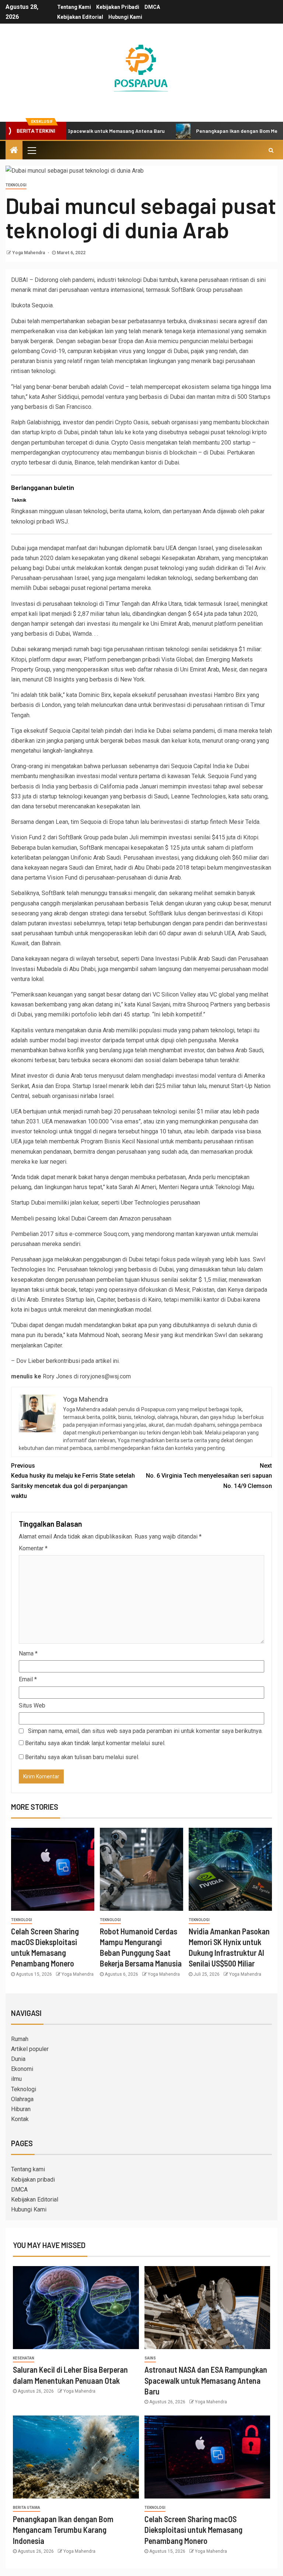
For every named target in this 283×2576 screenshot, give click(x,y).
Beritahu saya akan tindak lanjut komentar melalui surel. (95, 1743)
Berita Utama (27, 2508)
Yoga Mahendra (29, 253)
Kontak (20, 2119)
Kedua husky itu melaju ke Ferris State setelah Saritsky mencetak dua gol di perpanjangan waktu (73, 1481)
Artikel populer (30, 2049)
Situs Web (32, 1705)
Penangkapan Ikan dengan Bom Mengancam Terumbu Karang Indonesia (63, 2530)
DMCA (152, 7)
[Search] (271, 150)
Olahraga (22, 2099)
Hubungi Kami (125, 17)
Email (28, 1679)
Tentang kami (74, 7)
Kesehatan (24, 2358)
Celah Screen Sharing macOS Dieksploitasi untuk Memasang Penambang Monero (193, 2530)
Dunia (18, 2059)
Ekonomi (22, 2069)
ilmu (16, 2079)
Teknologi (16, 185)
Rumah (20, 2039)
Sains (150, 2358)
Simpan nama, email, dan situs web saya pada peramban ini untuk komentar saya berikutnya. (145, 1731)
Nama (28, 1653)
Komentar (33, 1548)
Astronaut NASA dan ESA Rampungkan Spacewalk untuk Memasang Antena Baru (206, 2380)
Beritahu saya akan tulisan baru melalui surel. (82, 1757)
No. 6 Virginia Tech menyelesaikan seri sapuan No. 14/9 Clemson (209, 1476)
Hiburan (21, 2109)
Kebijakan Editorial (80, 17)
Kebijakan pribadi (118, 7)
